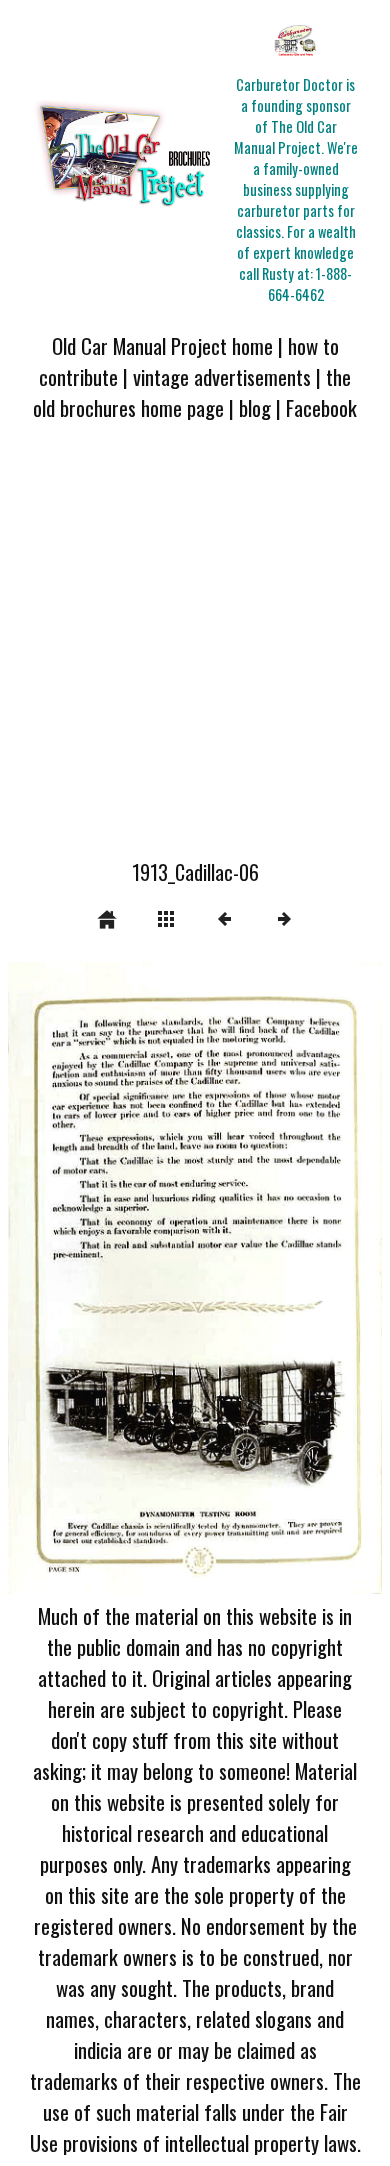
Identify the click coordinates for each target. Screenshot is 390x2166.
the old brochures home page (192, 392)
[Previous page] (83, 1278)
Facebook (321, 407)
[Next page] (270, 1278)
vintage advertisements (222, 376)
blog (255, 407)
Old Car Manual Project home (162, 345)
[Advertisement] (195, 652)
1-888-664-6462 (310, 284)
